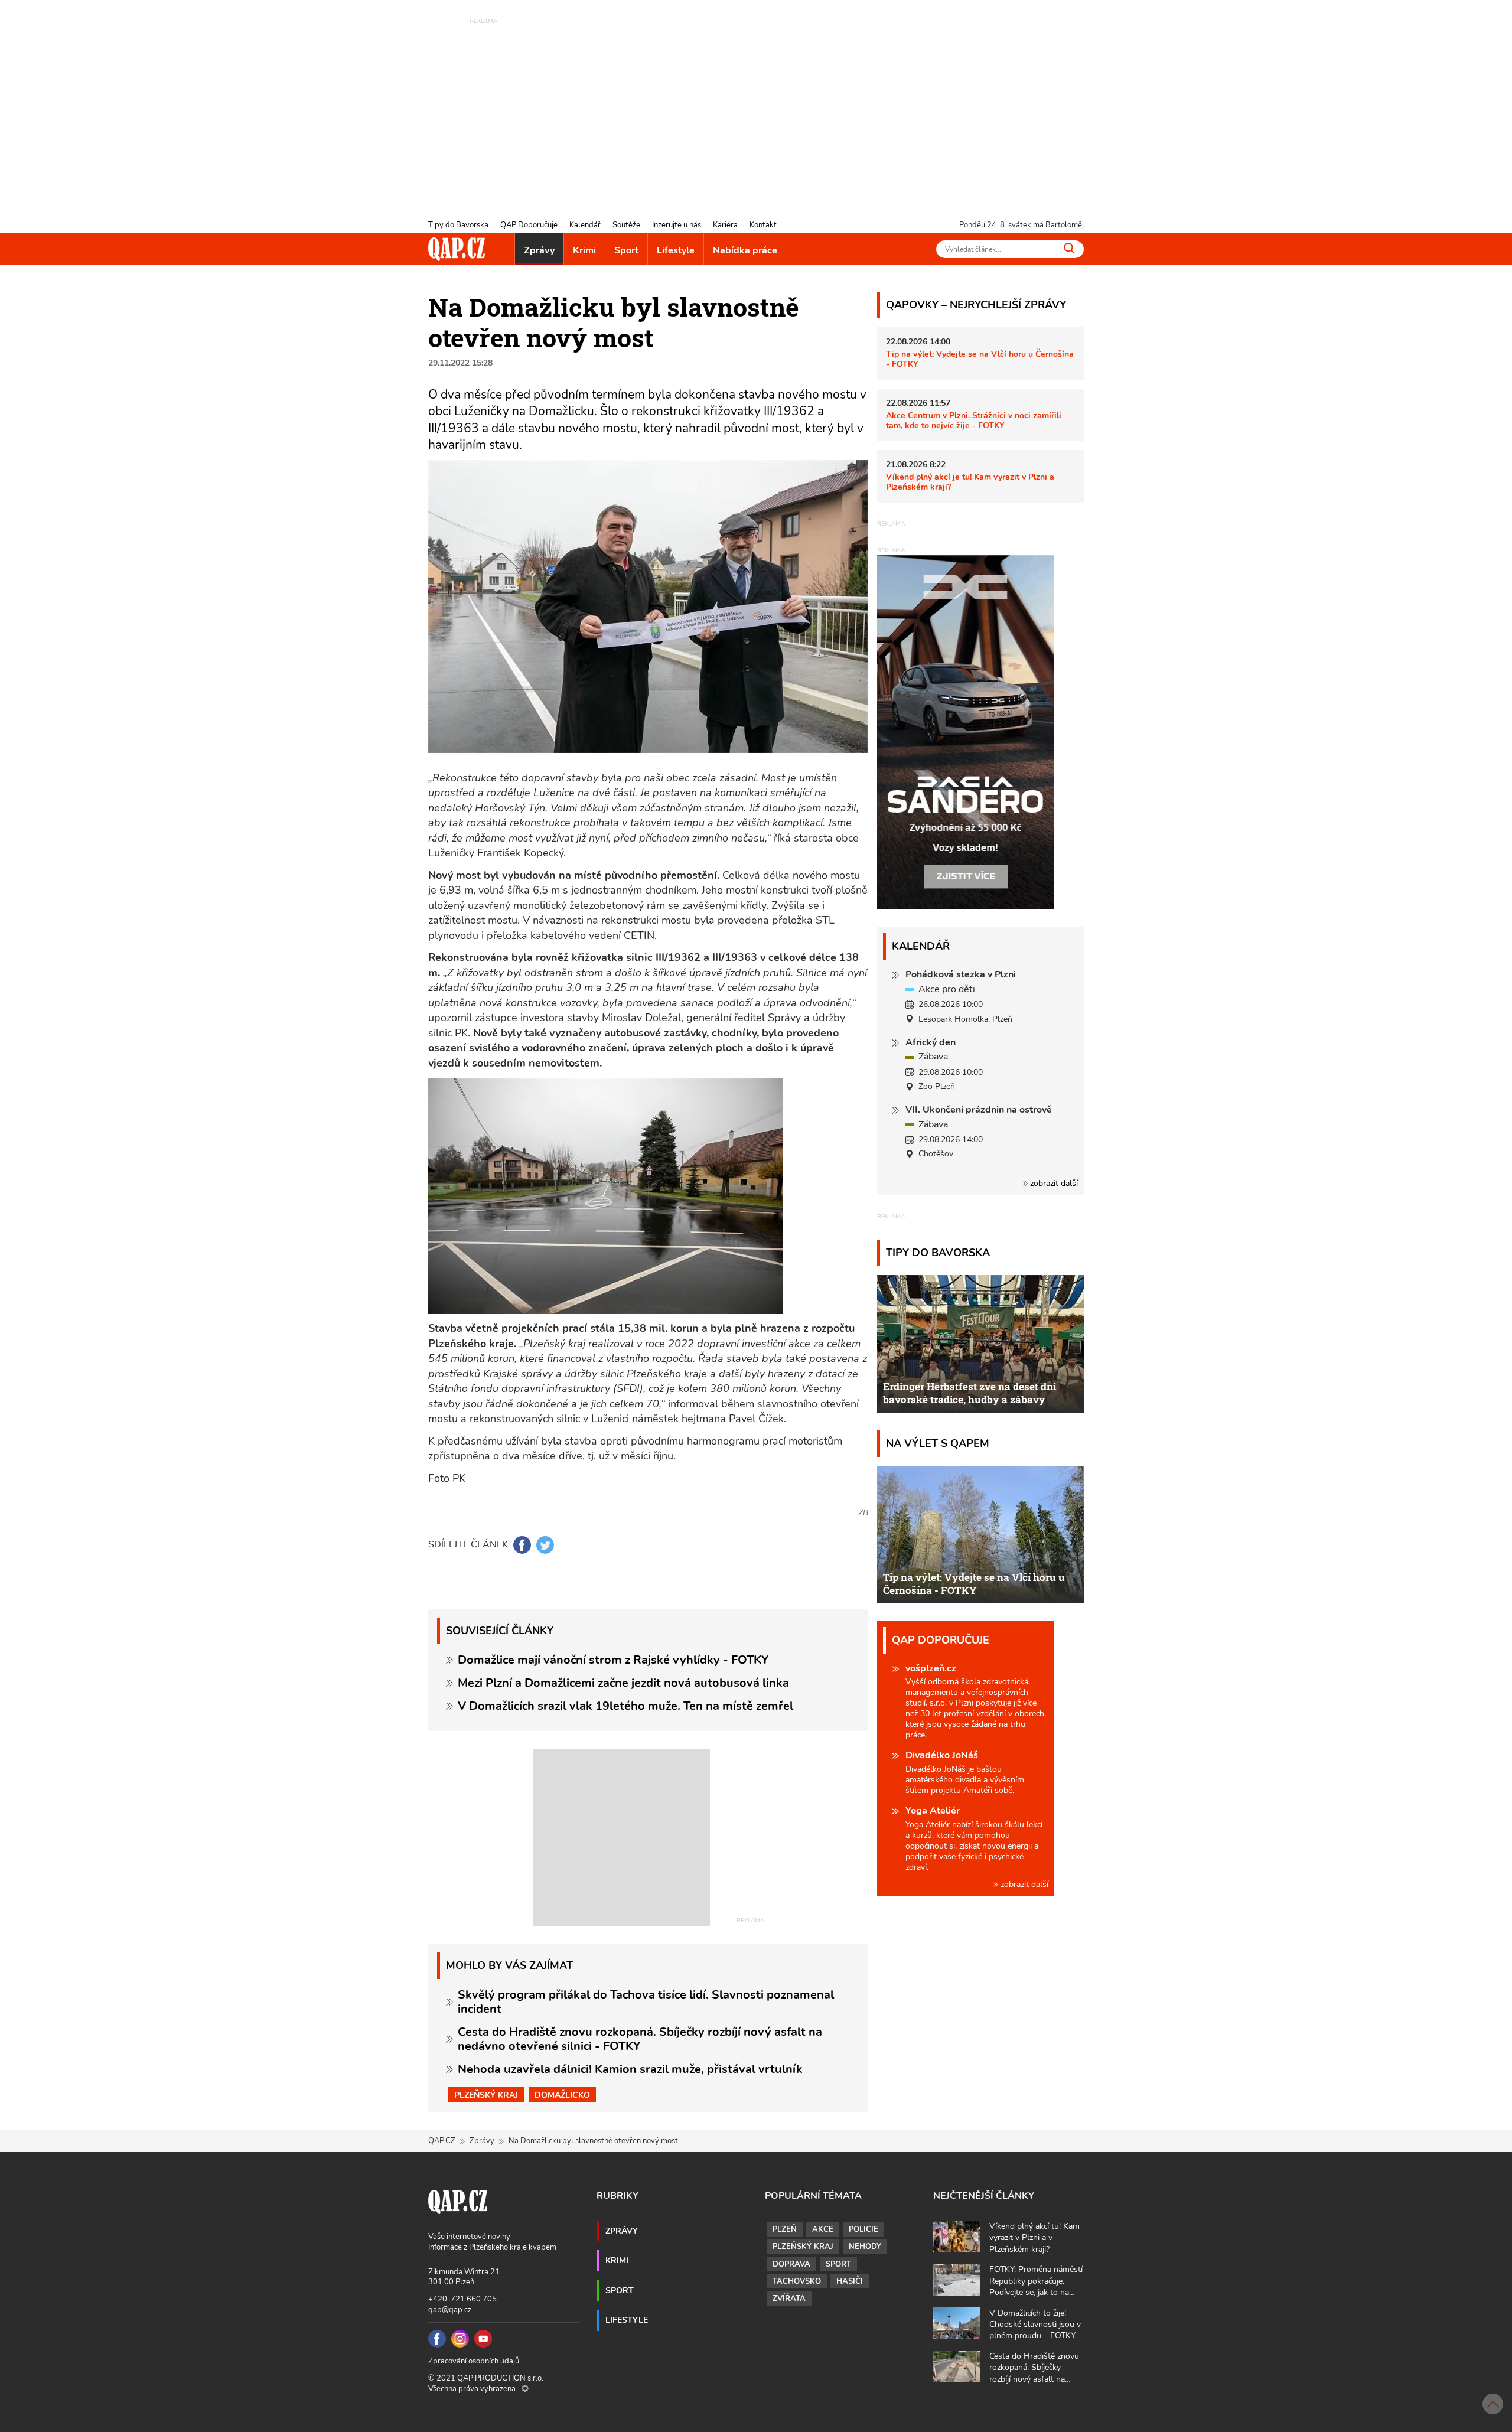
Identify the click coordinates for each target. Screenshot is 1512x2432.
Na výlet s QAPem (938, 1443)
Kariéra (725, 225)
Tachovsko (797, 2281)
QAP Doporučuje (529, 225)
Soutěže (626, 225)
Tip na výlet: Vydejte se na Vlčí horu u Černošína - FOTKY (980, 359)
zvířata (789, 2299)
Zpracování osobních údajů (474, 2361)
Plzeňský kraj (486, 2095)
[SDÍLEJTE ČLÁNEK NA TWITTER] (545, 1545)
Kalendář (585, 225)
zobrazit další (1053, 1183)
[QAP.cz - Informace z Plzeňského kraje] (457, 249)
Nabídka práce (745, 250)
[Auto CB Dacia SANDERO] (966, 732)
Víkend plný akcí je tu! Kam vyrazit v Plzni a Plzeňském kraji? (970, 482)
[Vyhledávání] (1069, 248)
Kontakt (763, 225)
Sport (626, 250)
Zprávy (539, 250)
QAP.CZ (442, 2141)
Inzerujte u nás (677, 225)
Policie (863, 2229)
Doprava (791, 2264)
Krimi (584, 250)
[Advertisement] (756, 109)
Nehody (865, 2247)
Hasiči (850, 2281)
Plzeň (785, 2229)
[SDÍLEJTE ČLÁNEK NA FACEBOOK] (522, 1545)
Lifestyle (676, 250)
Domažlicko (562, 2095)
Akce (823, 2229)
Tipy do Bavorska (458, 225)
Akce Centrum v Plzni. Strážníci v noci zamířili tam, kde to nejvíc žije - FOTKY (974, 420)
